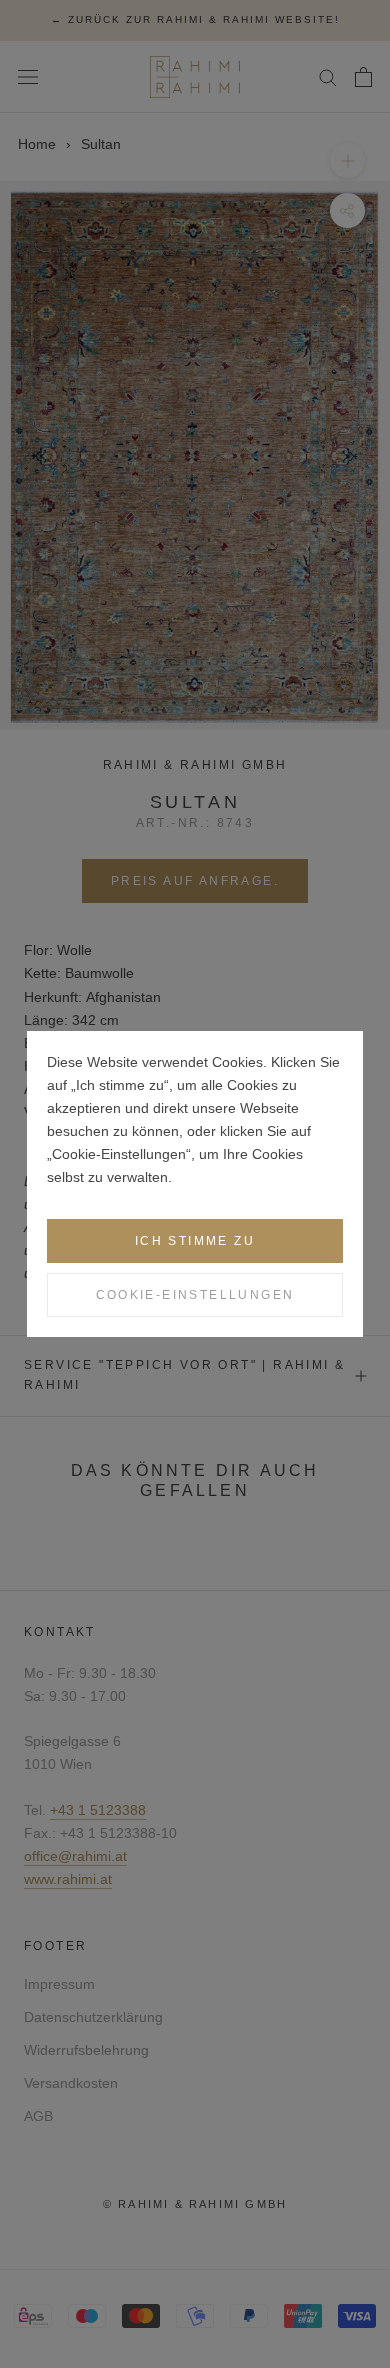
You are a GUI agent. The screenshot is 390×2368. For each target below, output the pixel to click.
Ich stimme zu (195, 1241)
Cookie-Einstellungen (195, 1295)
